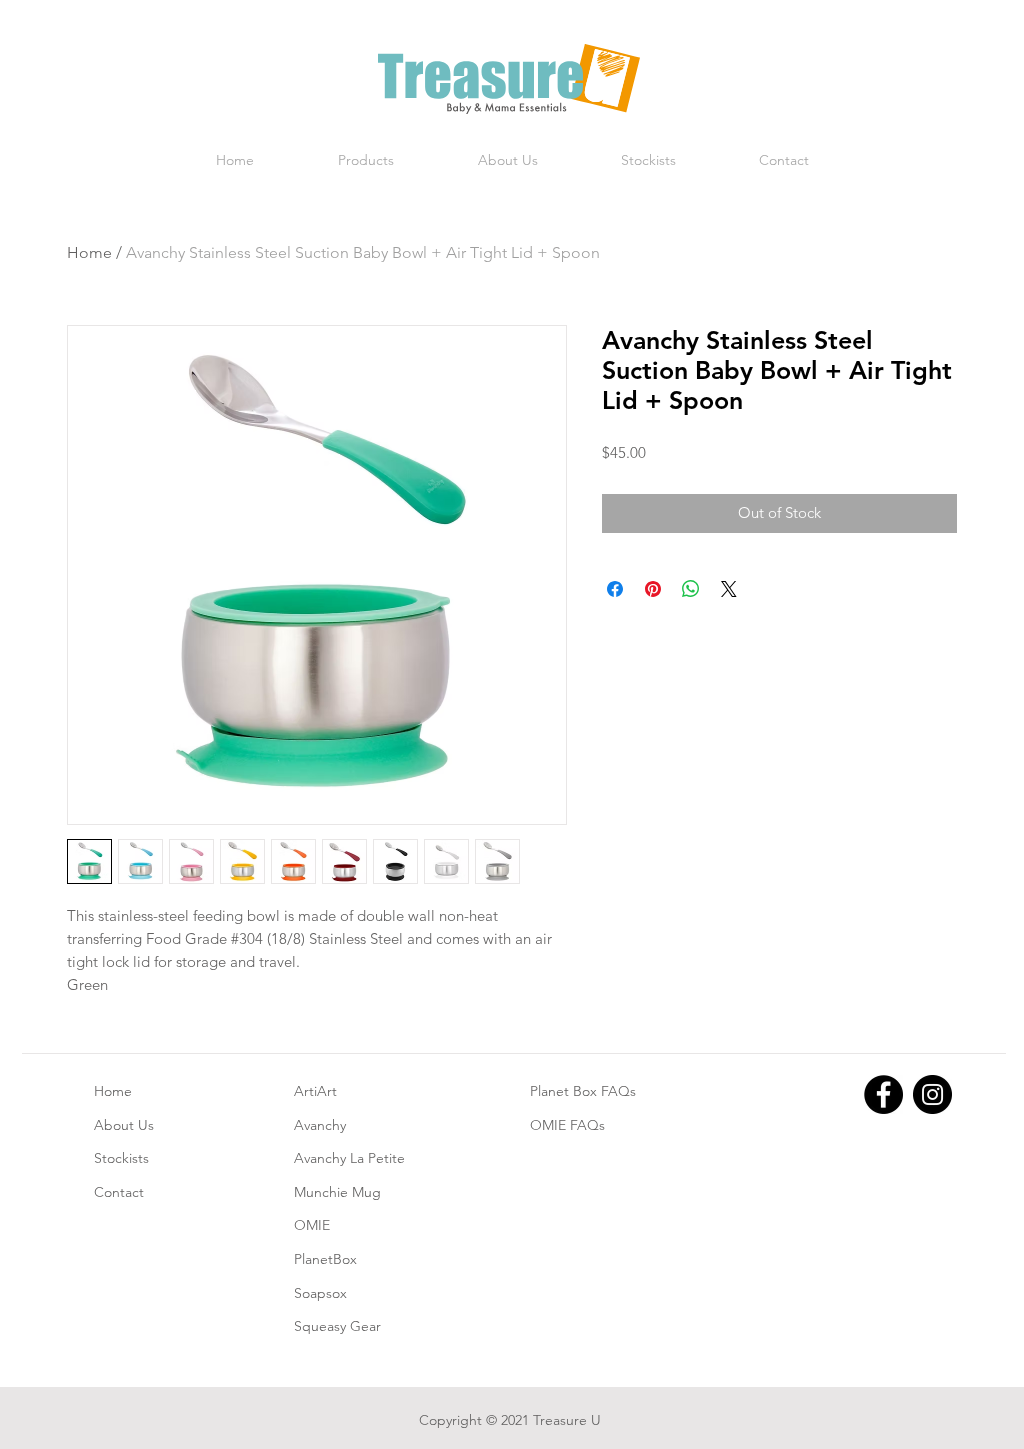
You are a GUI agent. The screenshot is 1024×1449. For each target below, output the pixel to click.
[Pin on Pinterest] (653, 589)
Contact (119, 1192)
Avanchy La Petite (349, 1158)
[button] (366, 160)
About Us (124, 1125)
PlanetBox (325, 1259)
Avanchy (320, 1125)
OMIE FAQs (567, 1125)
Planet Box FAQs (583, 1091)
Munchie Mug (337, 1192)
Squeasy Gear (337, 1326)
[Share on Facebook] (615, 589)
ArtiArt (315, 1091)
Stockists (121, 1158)
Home (89, 252)
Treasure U (567, 1420)
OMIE (312, 1225)
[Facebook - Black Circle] (883, 1094)
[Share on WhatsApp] (691, 589)
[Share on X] (729, 589)
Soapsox (320, 1293)
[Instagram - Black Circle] (932, 1094)
